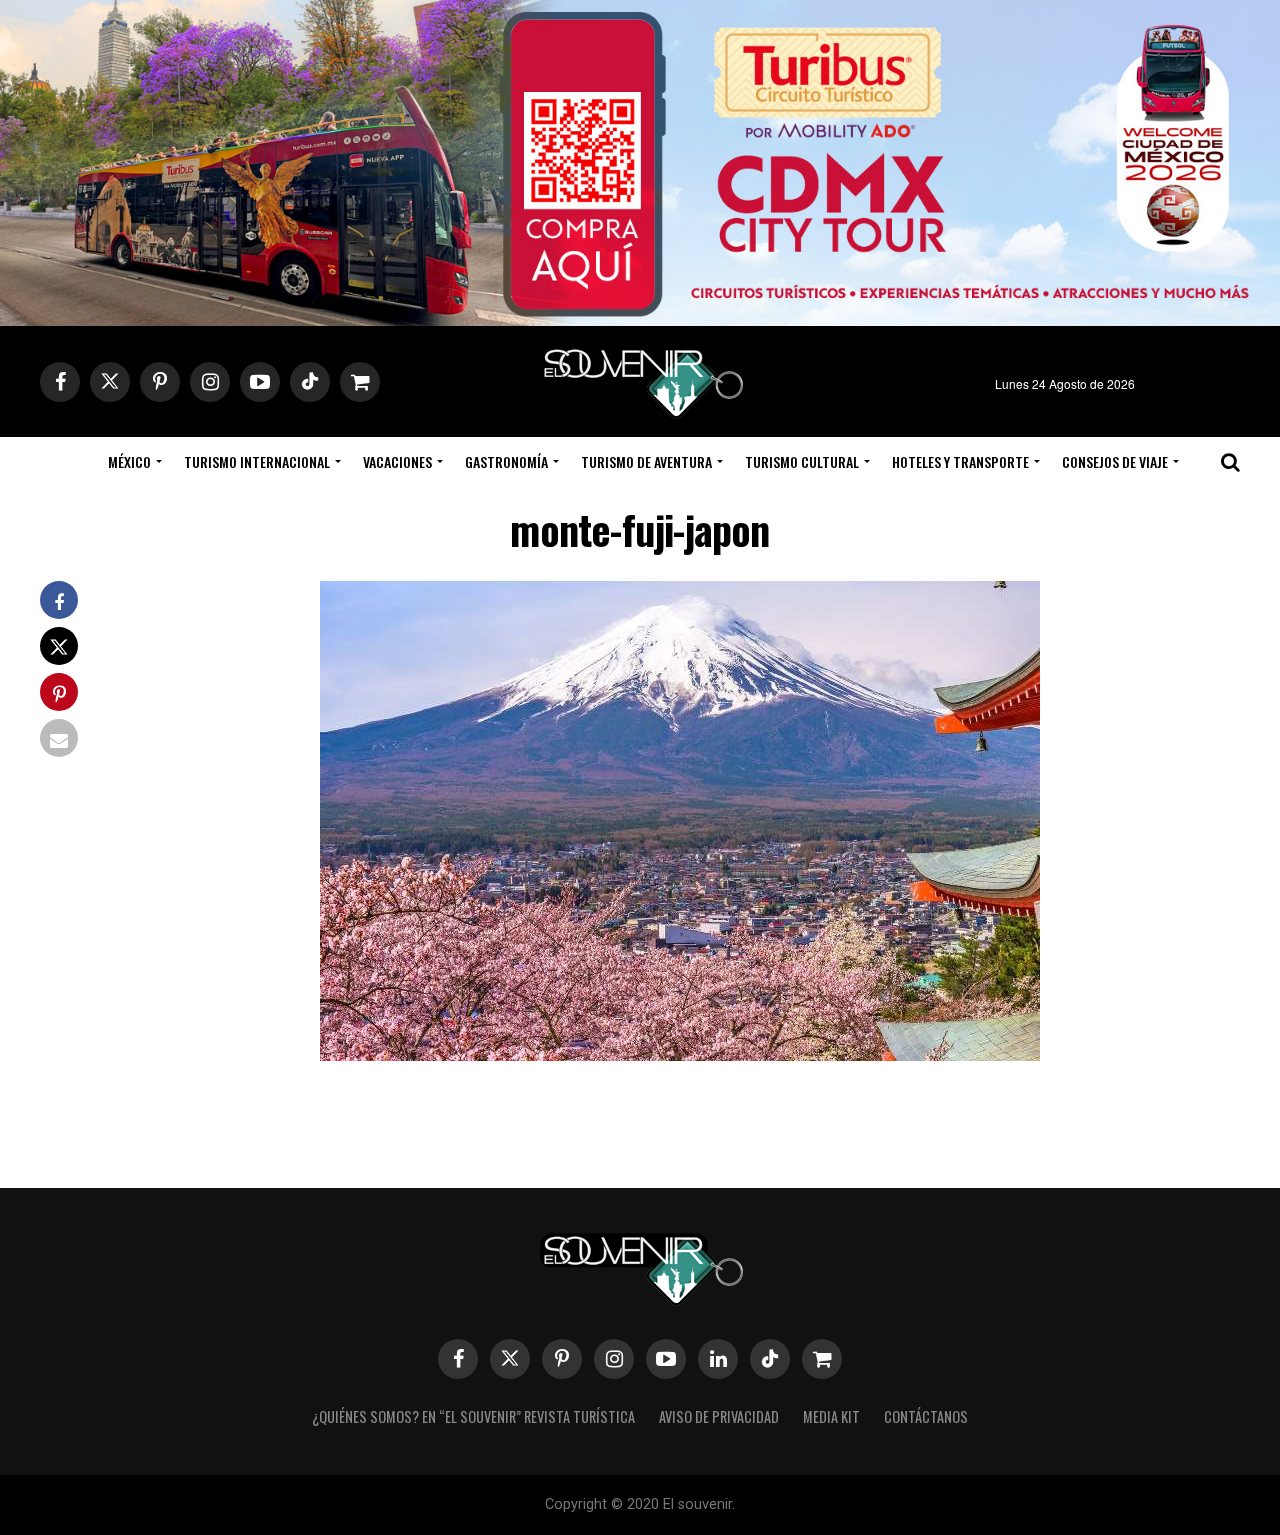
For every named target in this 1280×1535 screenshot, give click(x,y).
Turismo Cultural (802, 461)
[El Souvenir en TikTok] (770, 1359)
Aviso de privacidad (719, 1416)
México (129, 461)
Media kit (831, 1416)
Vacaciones (397, 461)
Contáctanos (926, 1416)
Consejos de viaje (1115, 461)
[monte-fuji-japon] (680, 1054)
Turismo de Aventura (646, 461)
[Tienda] (822, 1359)
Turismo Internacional (257, 461)
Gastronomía (506, 461)
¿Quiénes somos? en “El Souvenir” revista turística (473, 1416)
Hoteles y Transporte (960, 461)
